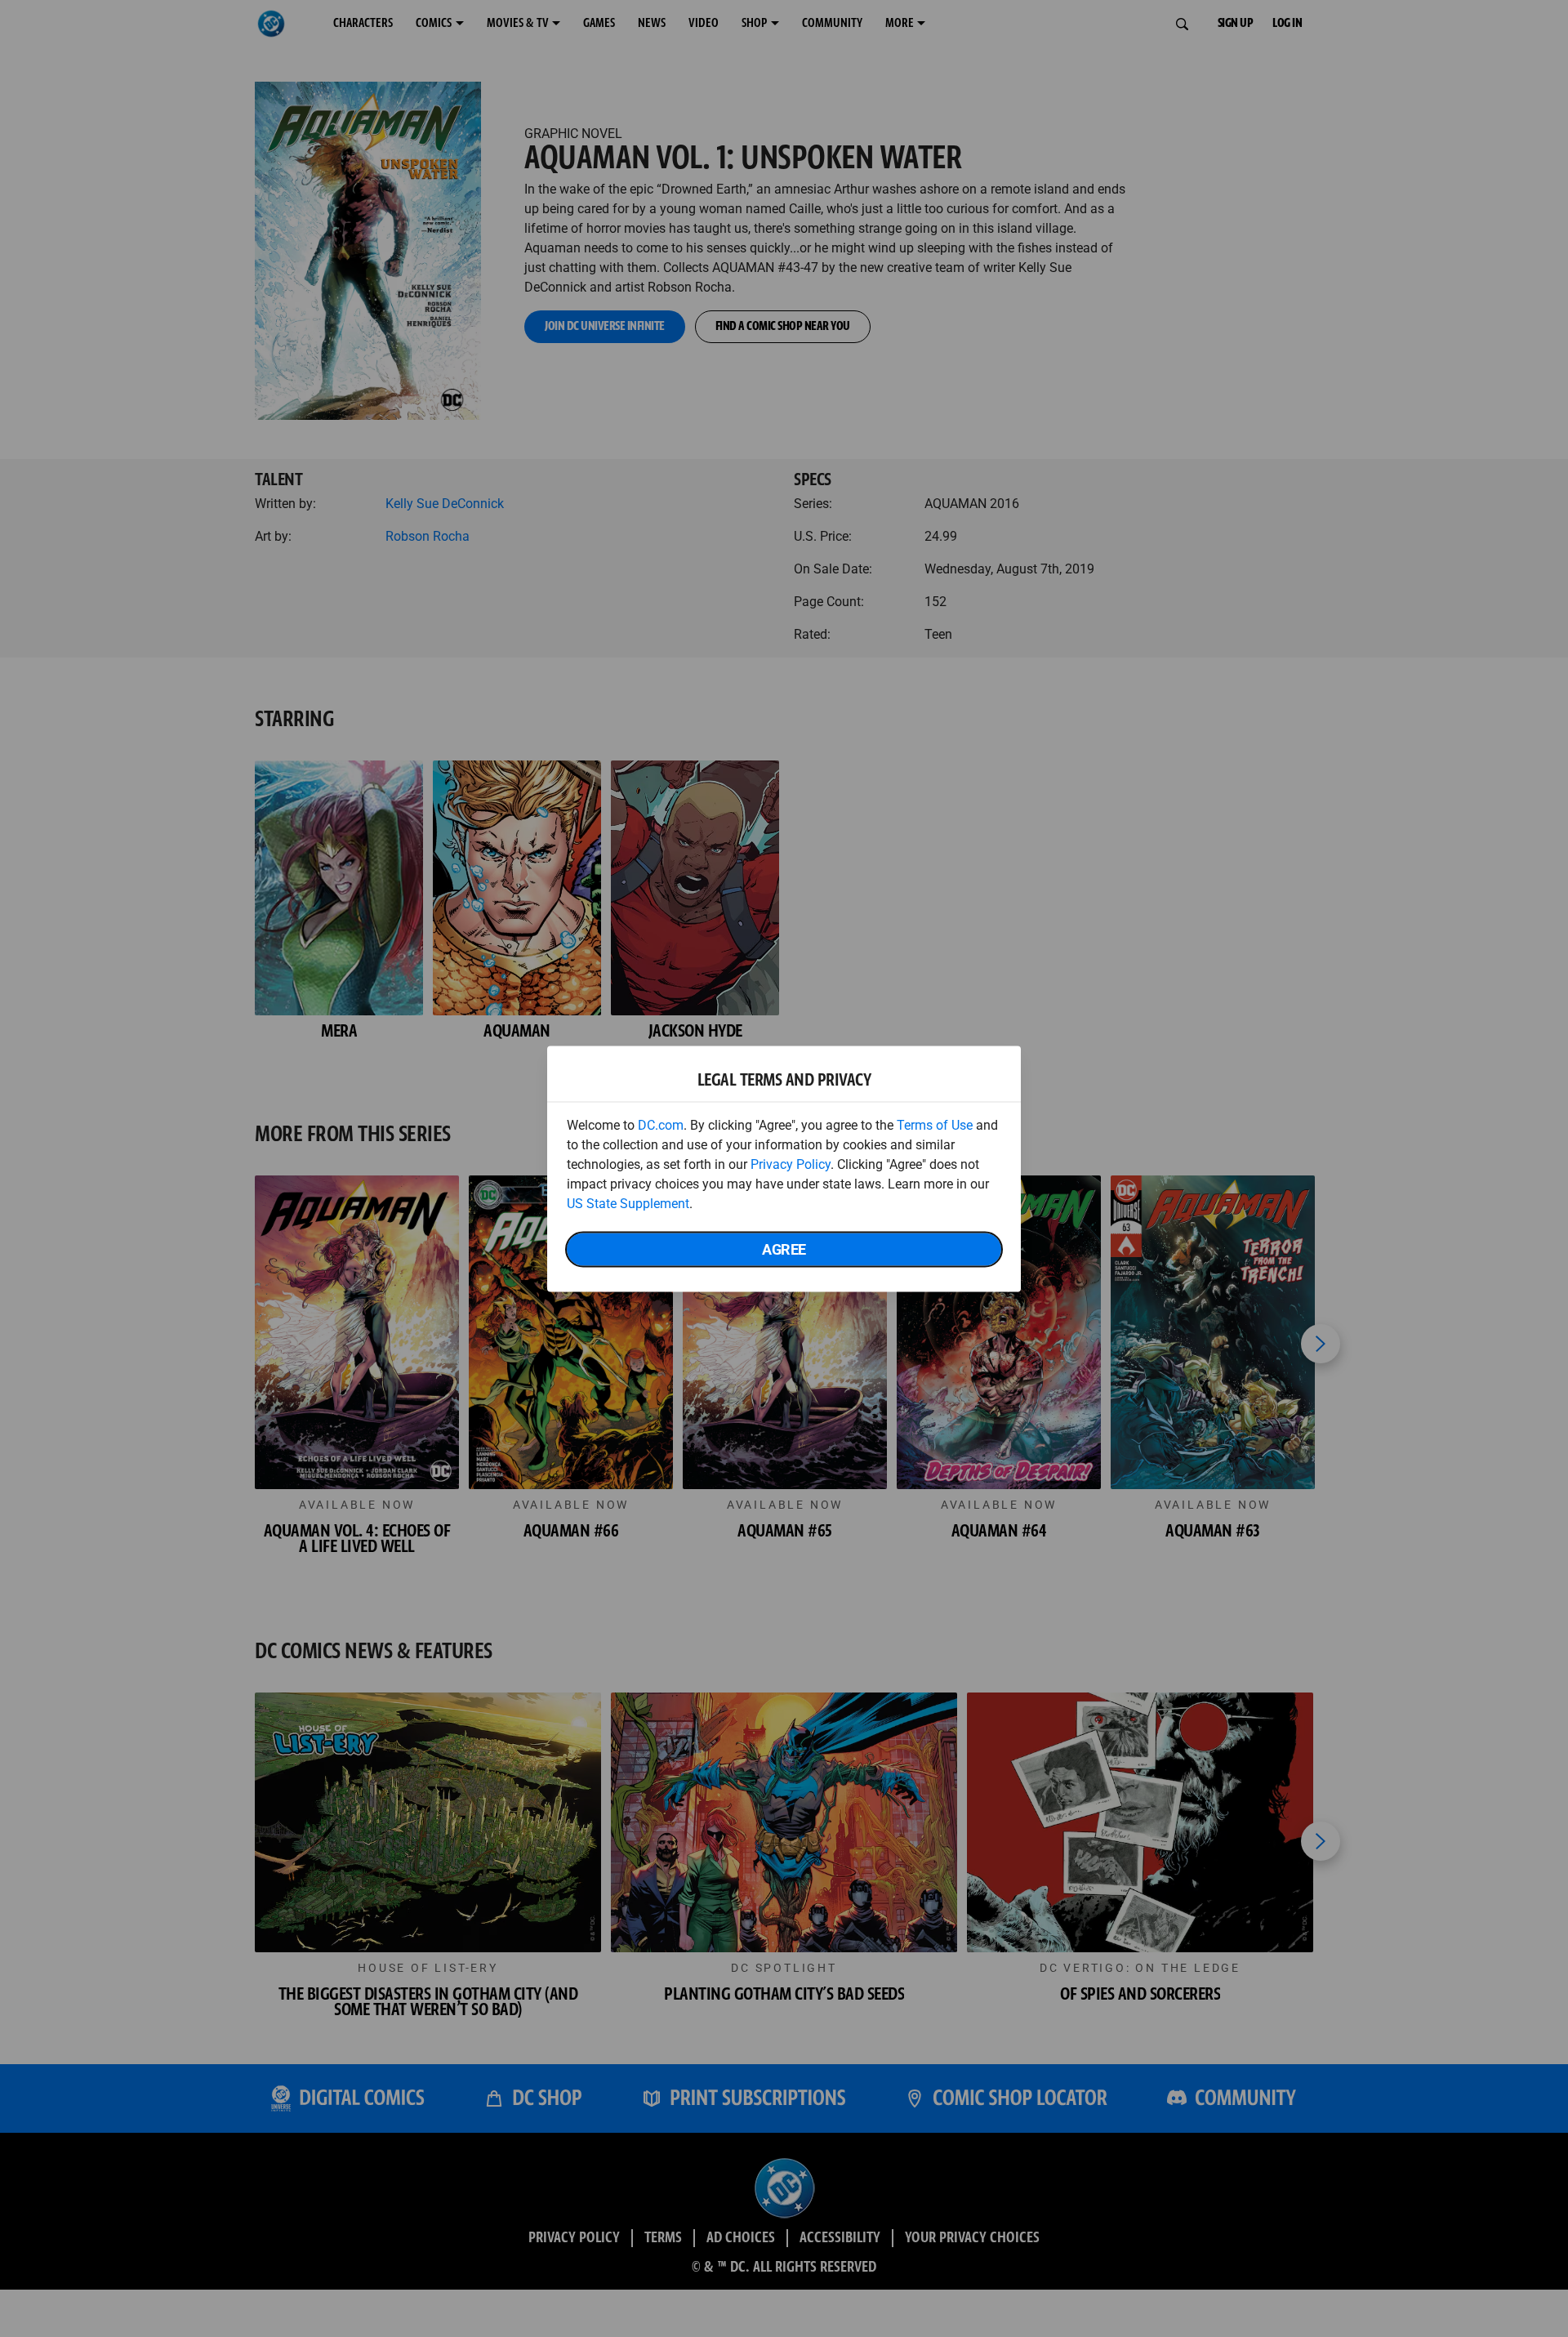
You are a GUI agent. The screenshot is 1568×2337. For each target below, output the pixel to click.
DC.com (661, 1124)
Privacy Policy (791, 1164)
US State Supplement (628, 1203)
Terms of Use (935, 1124)
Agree (784, 1249)
